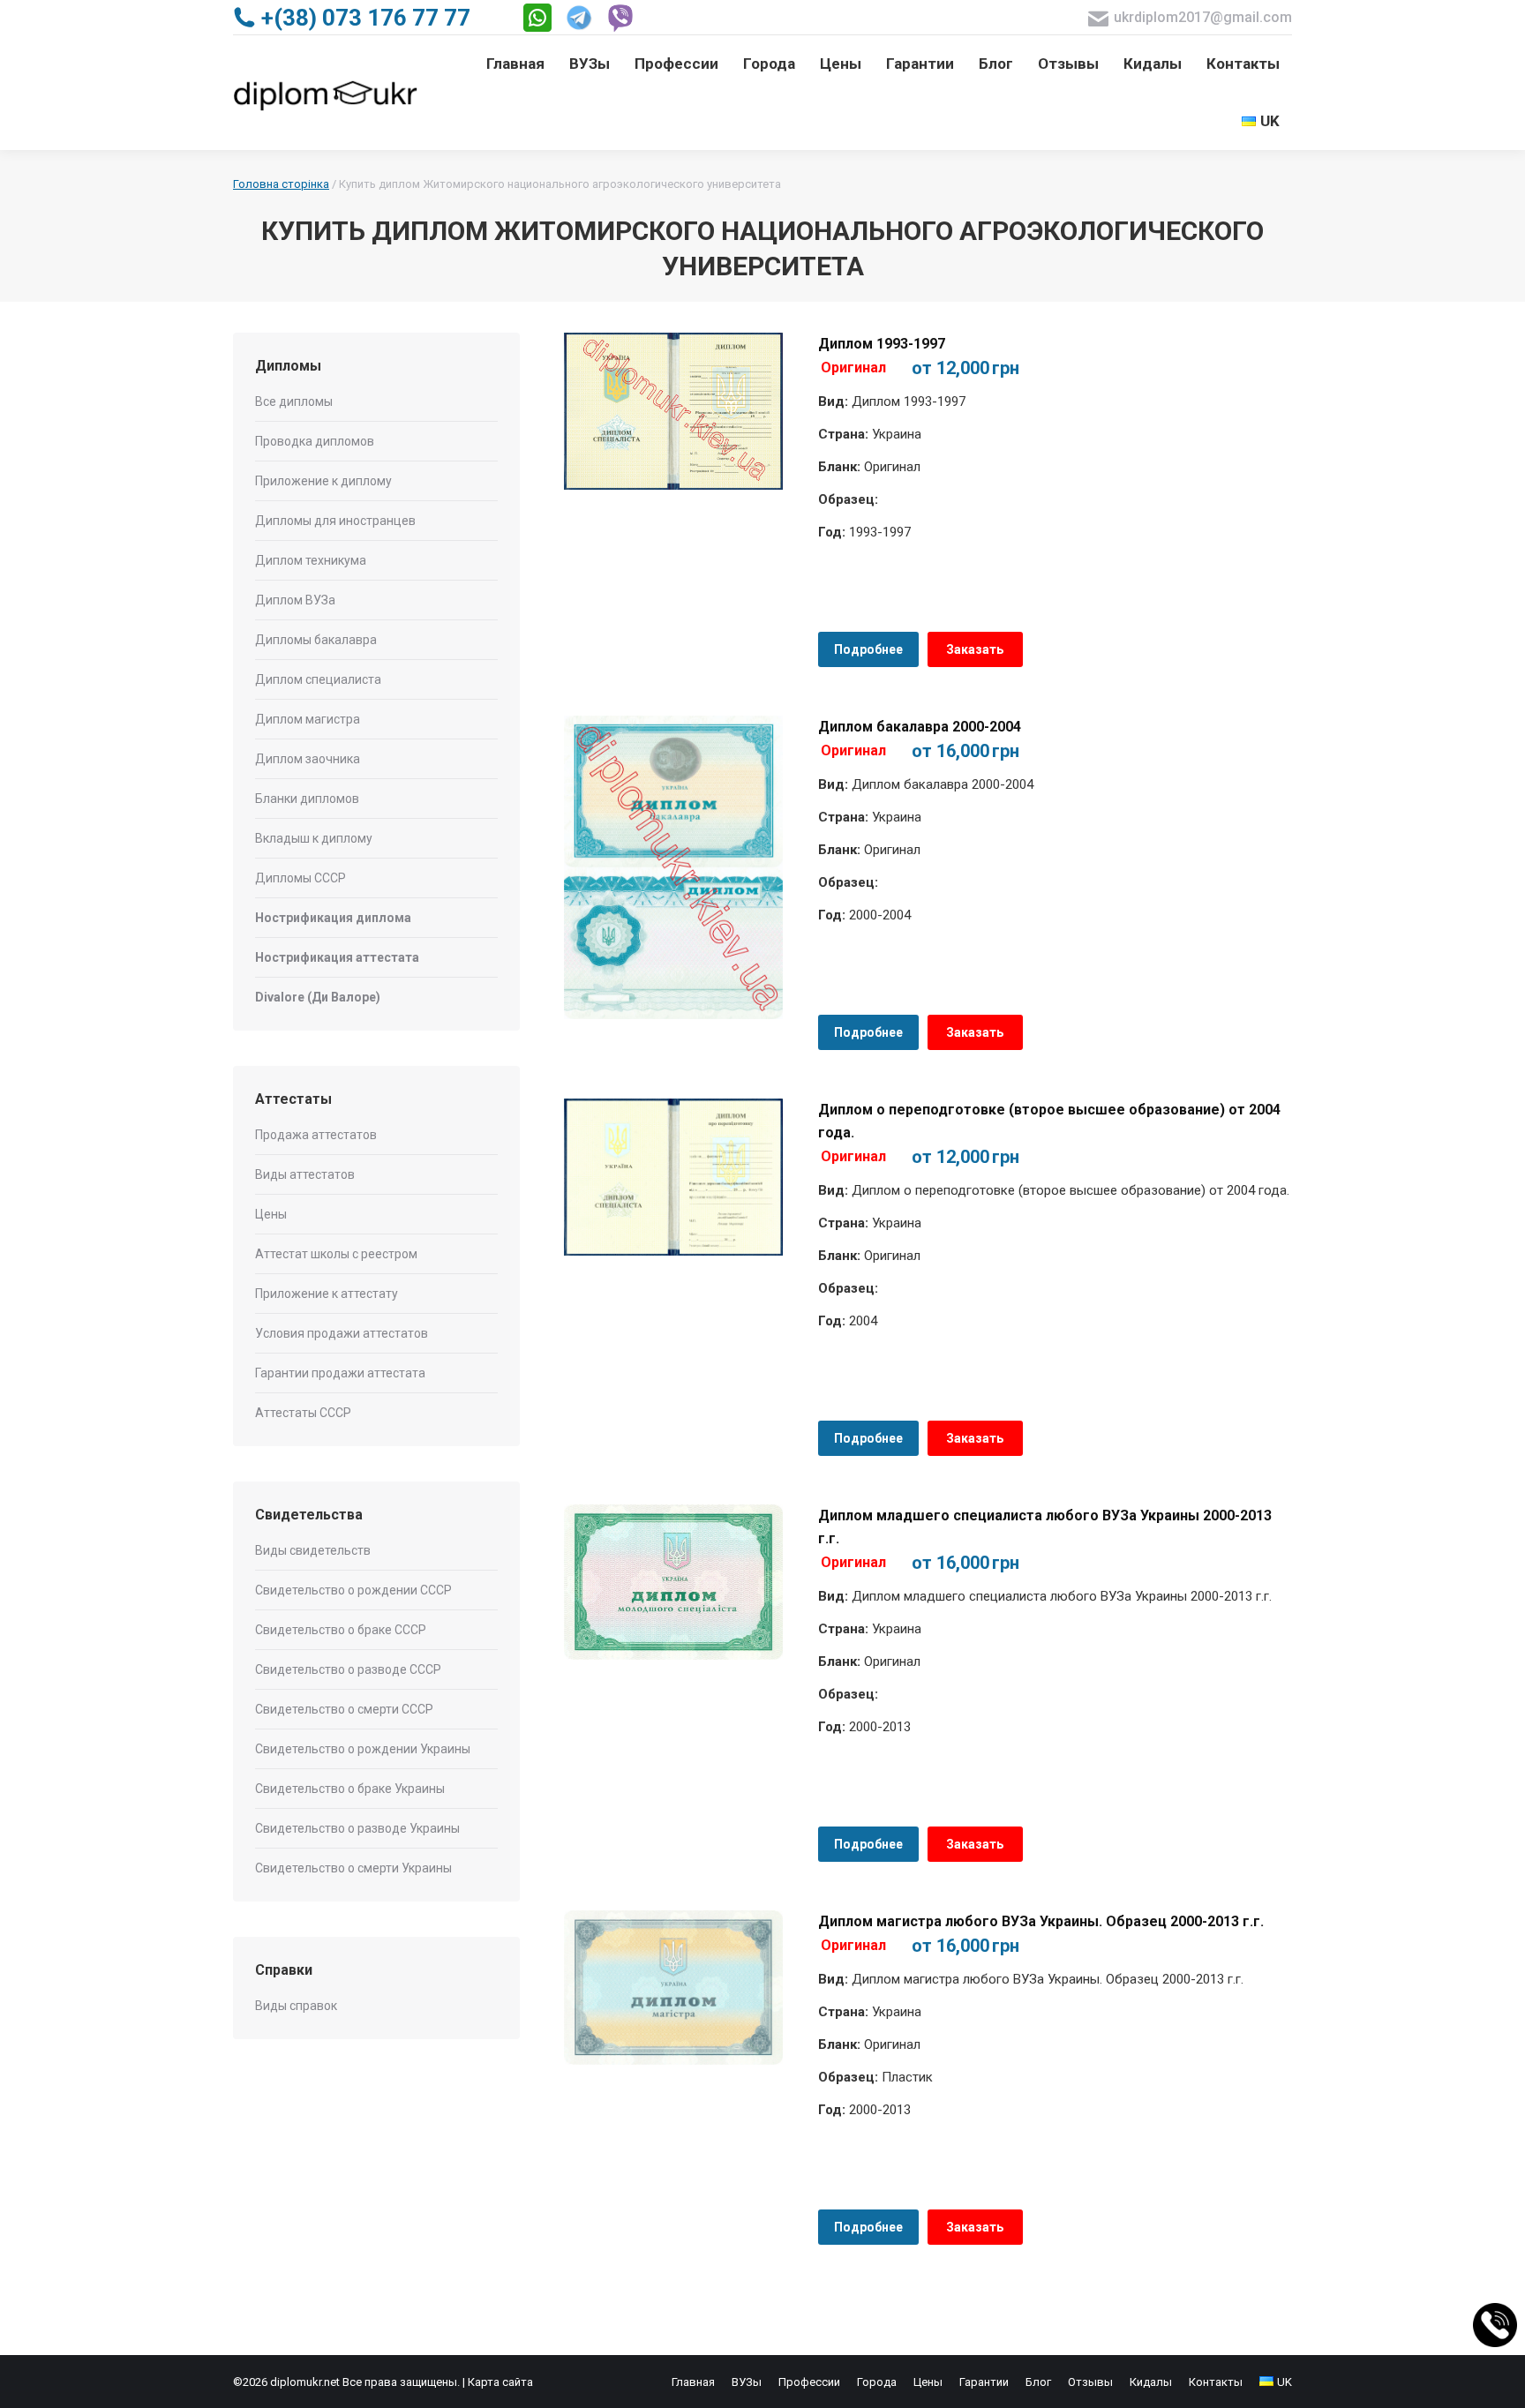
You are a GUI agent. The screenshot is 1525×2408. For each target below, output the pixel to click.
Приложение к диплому (323, 481)
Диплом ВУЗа (295, 600)
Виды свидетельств (313, 1550)
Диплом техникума (311, 560)
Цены (271, 1214)
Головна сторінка (281, 184)
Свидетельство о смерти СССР (344, 1709)
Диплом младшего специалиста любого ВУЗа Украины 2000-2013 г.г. (1045, 1527)
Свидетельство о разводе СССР (348, 1669)
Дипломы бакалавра (316, 640)
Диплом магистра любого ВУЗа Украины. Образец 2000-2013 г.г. (1041, 1921)
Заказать (975, 649)
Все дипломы (294, 401)
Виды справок (296, 2006)
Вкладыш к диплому (314, 838)
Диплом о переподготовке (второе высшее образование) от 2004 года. (1049, 1121)
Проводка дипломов (315, 441)
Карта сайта (500, 2382)
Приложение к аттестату (327, 1294)
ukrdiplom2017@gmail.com (1203, 17)
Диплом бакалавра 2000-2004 (920, 727)
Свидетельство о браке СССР (341, 1630)
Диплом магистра (308, 719)
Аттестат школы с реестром (336, 1254)
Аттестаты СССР (303, 1413)
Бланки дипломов (307, 799)
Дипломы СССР (300, 878)
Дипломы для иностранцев (335, 521)
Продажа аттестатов (316, 1135)
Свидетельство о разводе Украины (357, 1828)
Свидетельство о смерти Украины (353, 1868)
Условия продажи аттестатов (342, 1333)
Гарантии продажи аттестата (340, 1373)
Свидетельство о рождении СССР (353, 1590)
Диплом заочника (308, 759)
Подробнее (868, 649)
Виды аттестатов (305, 1174)
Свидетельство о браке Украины (350, 1789)
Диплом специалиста (318, 679)
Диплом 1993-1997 (882, 344)
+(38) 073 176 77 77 (366, 18)
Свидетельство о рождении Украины (363, 1749)
